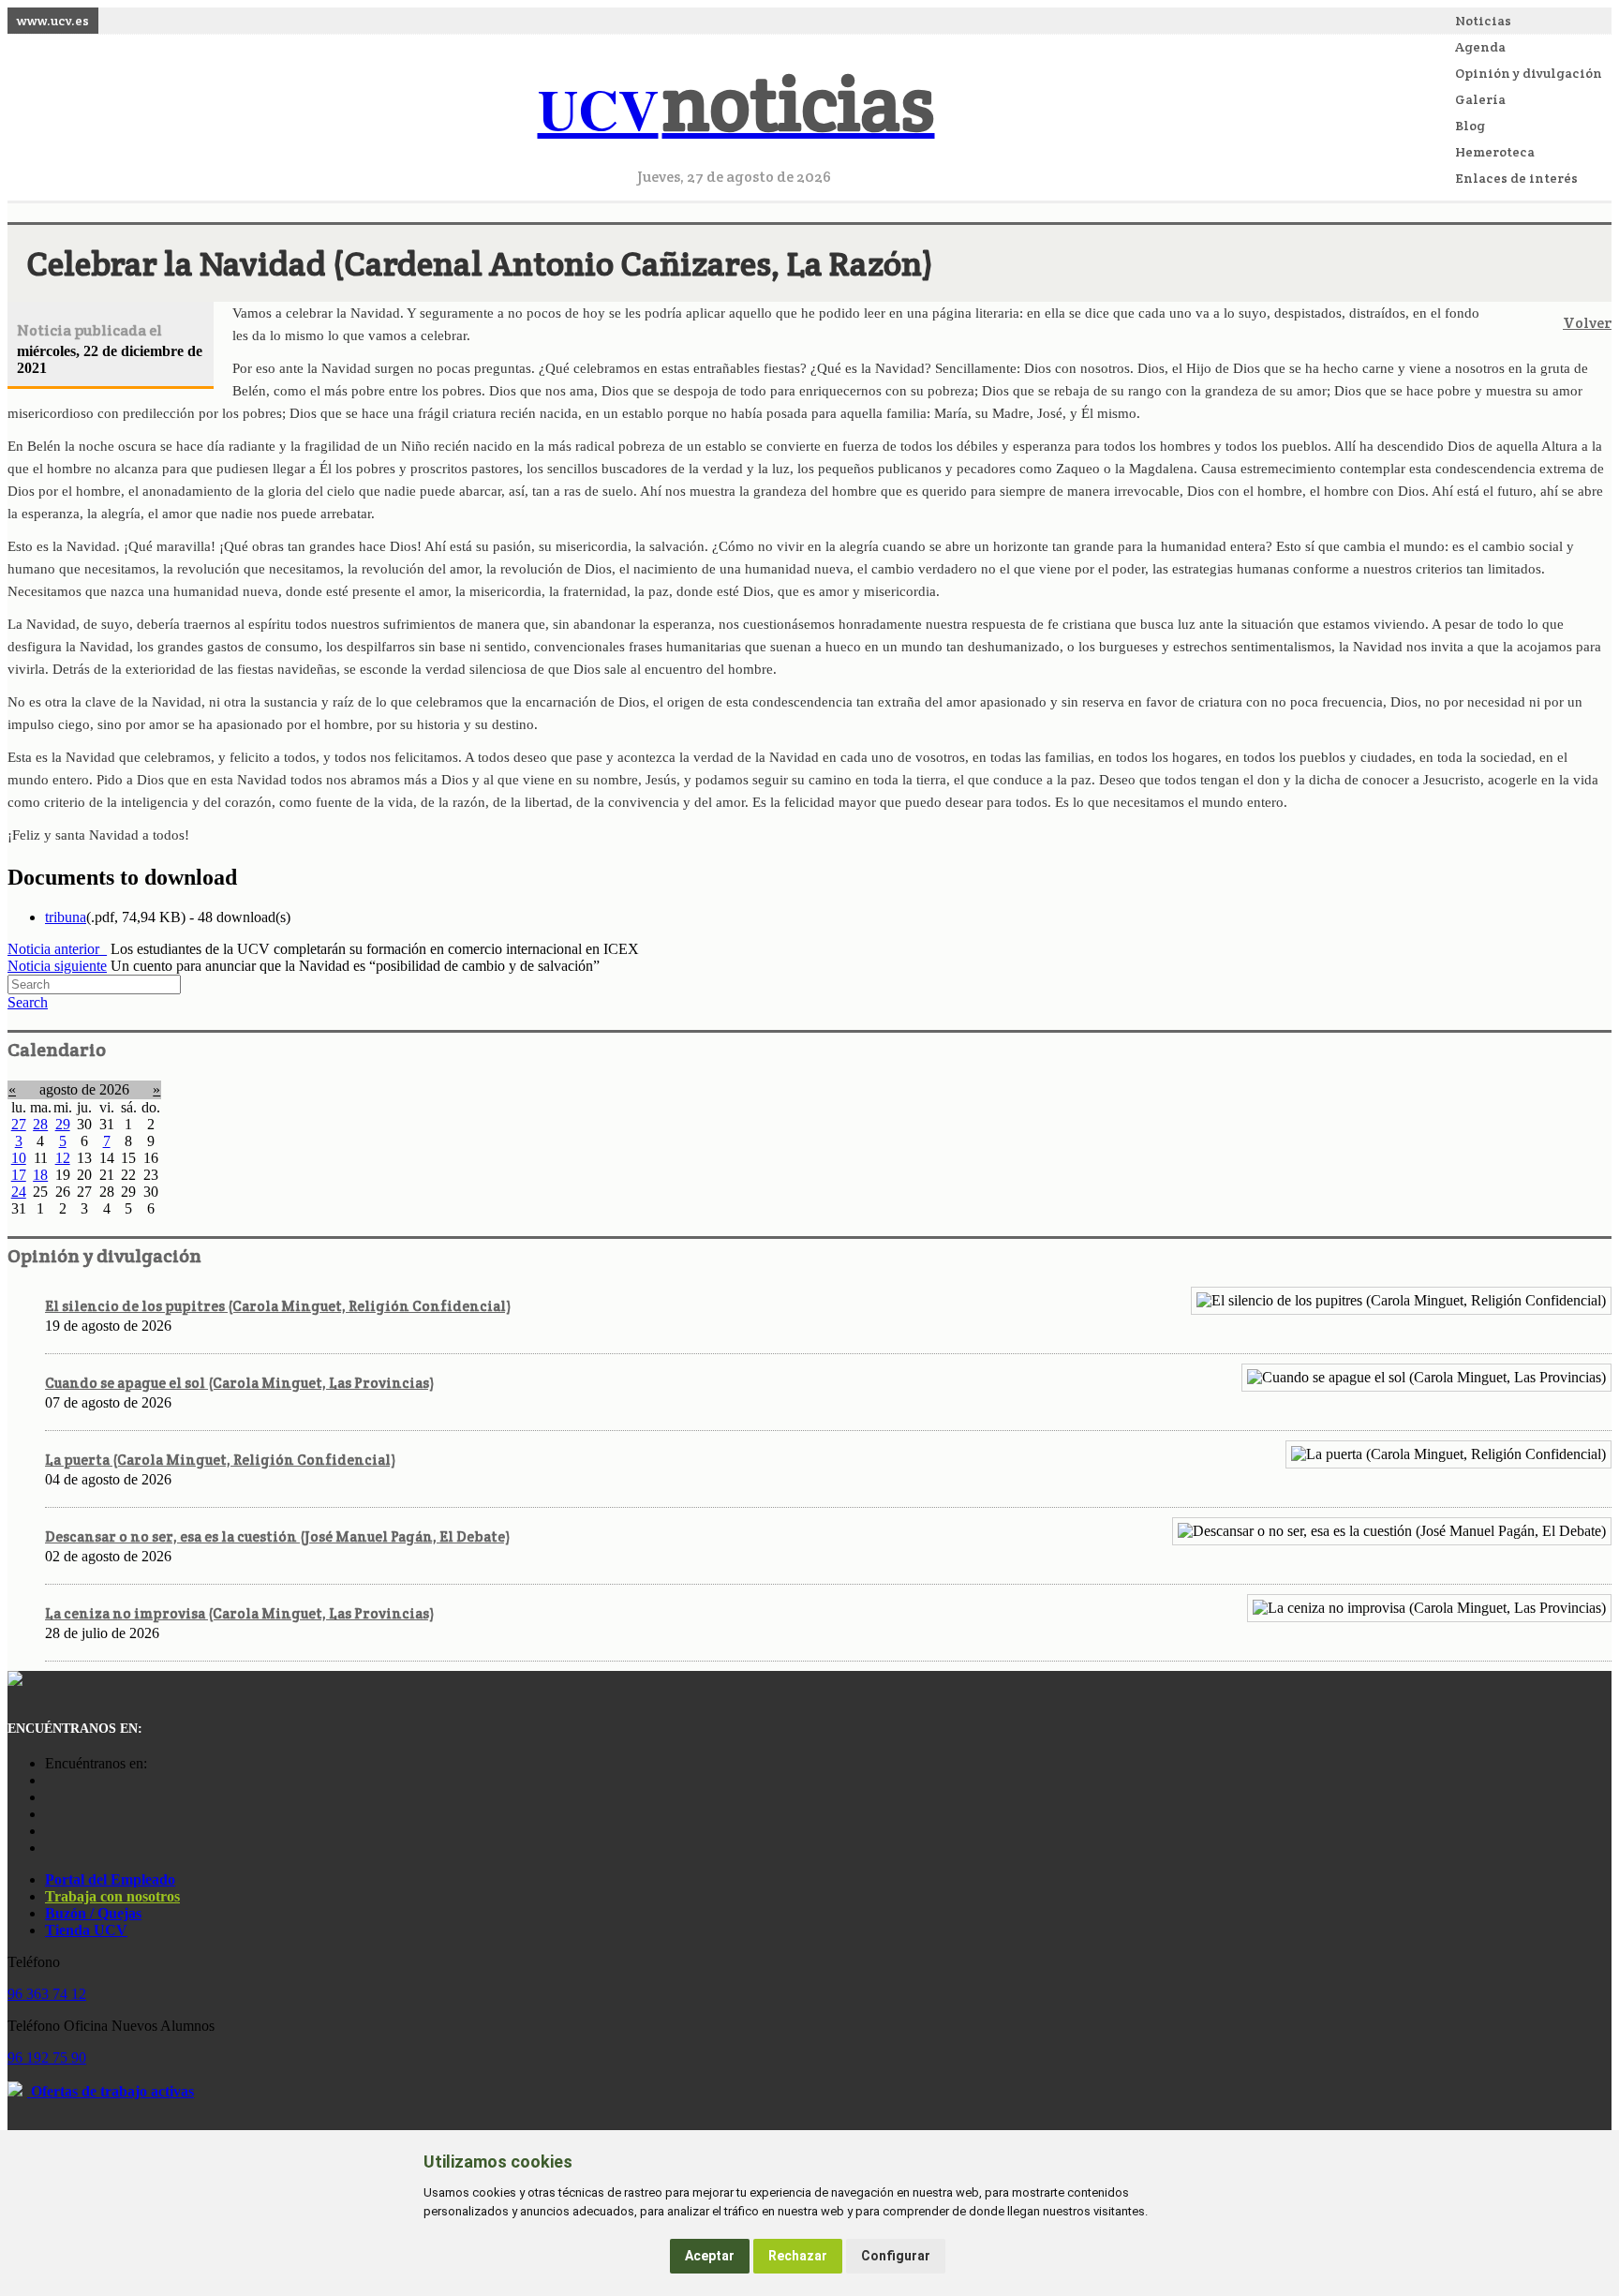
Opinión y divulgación (1529, 73)
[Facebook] (50, 1797)
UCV (736, 108)
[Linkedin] (50, 1848)
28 (40, 1124)
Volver (1587, 323)
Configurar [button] (896, 2256)
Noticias (1483, 21)
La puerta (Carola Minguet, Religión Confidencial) (220, 1460)
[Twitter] (50, 1831)
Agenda (1480, 47)
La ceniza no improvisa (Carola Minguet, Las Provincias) (239, 1613)
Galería (1480, 99)
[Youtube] (50, 1814)
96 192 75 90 (47, 2057)
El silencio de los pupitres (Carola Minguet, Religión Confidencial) (278, 1306)
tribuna (66, 917)
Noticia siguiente (57, 966)
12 (63, 1158)
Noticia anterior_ (57, 949)
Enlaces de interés (1516, 178)
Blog (1470, 126)
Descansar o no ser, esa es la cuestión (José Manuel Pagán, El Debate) (277, 1536)
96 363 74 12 (47, 1994)
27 (19, 1124)
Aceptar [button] (710, 2256)
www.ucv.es (53, 21)
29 (63, 1124)
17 (19, 1175)
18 (40, 1175)
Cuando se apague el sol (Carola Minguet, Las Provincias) (239, 1383)
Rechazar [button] (798, 2256)
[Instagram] (50, 1780)
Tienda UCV (86, 1930)
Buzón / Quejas (93, 1913)
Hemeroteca (1495, 152)
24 (19, 1192)
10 (19, 1158)
